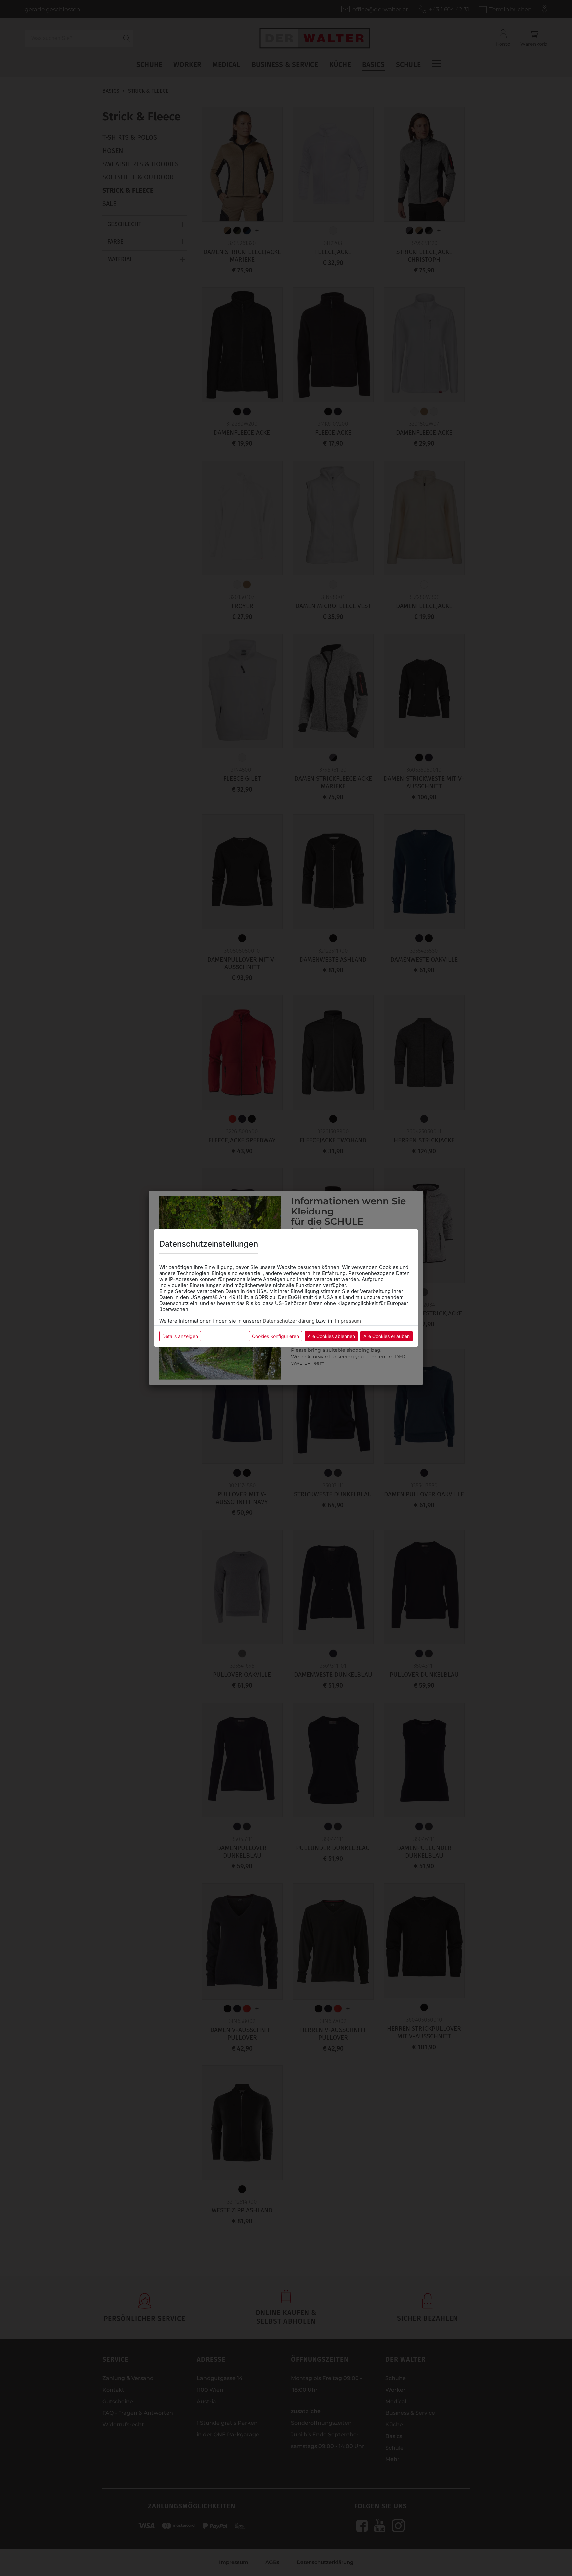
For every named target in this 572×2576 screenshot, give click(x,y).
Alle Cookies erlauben (387, 1336)
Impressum (348, 1321)
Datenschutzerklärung (289, 1321)
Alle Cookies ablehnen (331, 1336)
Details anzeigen (180, 1336)
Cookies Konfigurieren (275, 1336)
